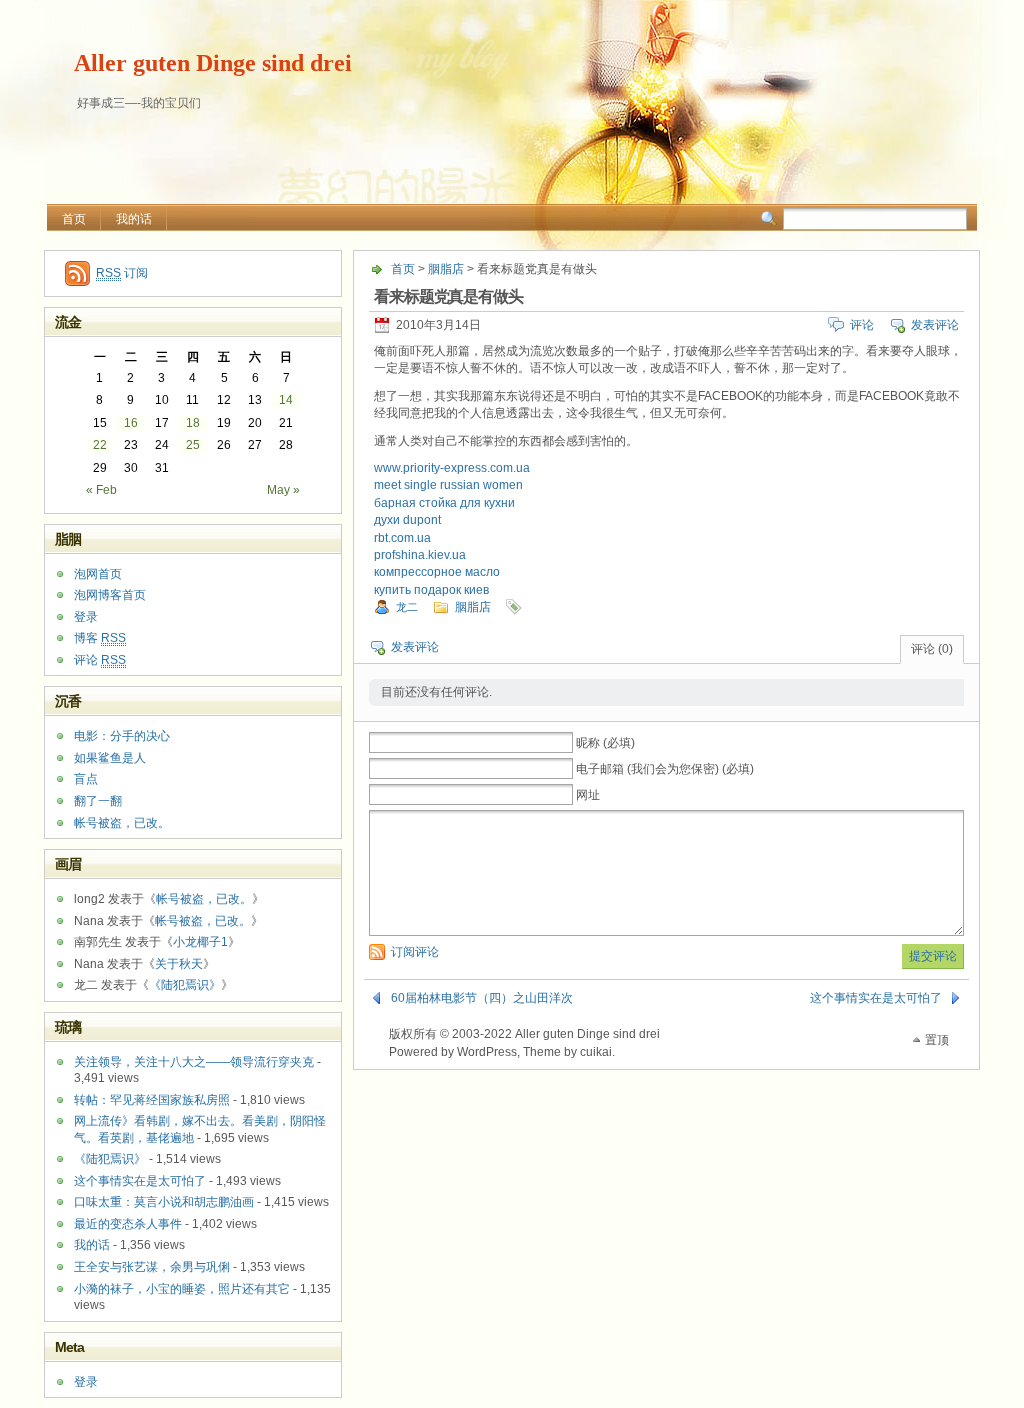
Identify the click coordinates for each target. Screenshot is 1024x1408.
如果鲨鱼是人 (110, 758)
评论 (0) (932, 649)
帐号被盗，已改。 (122, 823)
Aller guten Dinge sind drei (213, 63)
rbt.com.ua (402, 538)
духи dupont (407, 520)
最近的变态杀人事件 (128, 1224)
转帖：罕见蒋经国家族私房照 (152, 1100)
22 (100, 445)
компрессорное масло (437, 572)
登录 (86, 617)
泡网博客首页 (110, 595)
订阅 (122, 273)
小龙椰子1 (200, 942)
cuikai (596, 1052)
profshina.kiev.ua (420, 555)
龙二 (407, 607)
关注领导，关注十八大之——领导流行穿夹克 (194, 1062)
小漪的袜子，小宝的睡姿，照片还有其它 (182, 1289)
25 (193, 445)
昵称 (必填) (605, 743)
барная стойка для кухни (444, 503)
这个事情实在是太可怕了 (876, 998)
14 (286, 400)
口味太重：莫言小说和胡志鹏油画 (164, 1202)
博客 (100, 638)
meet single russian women (448, 485)
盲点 (86, 779)
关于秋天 (179, 964)
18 (193, 423)
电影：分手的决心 (122, 736)
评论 (862, 325)
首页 (74, 219)
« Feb (101, 490)
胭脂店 (446, 269)
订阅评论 (415, 952)
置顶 (937, 1040)
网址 (588, 795)
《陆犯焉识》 (185, 985)
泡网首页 (98, 574)
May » (283, 490)
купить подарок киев (431, 590)
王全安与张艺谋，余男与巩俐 (152, 1267)
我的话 (134, 219)
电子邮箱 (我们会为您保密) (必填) (665, 769)
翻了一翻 (98, 801)
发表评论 (935, 325)
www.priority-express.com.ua (452, 468)
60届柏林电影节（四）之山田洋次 (482, 998)
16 (131, 423)
